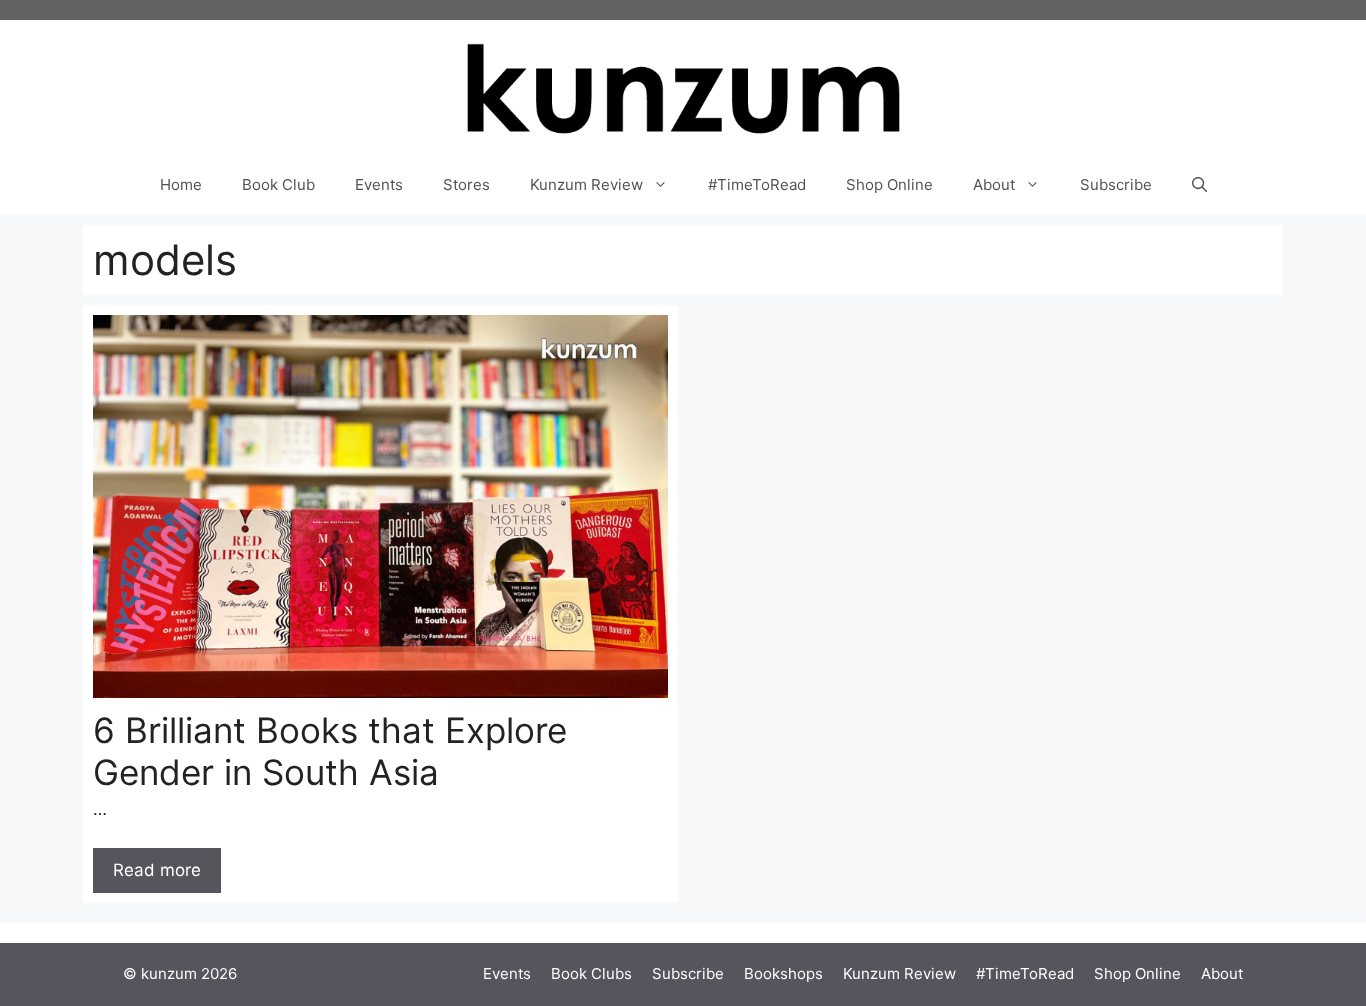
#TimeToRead (757, 184)
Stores (466, 184)
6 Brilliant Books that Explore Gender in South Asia (330, 751)
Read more (157, 870)
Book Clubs (591, 973)
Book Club (278, 184)
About (994, 184)
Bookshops (783, 973)
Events (379, 184)
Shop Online (889, 184)
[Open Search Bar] (1199, 185)
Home (181, 184)
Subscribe (1116, 184)
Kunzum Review (586, 184)
